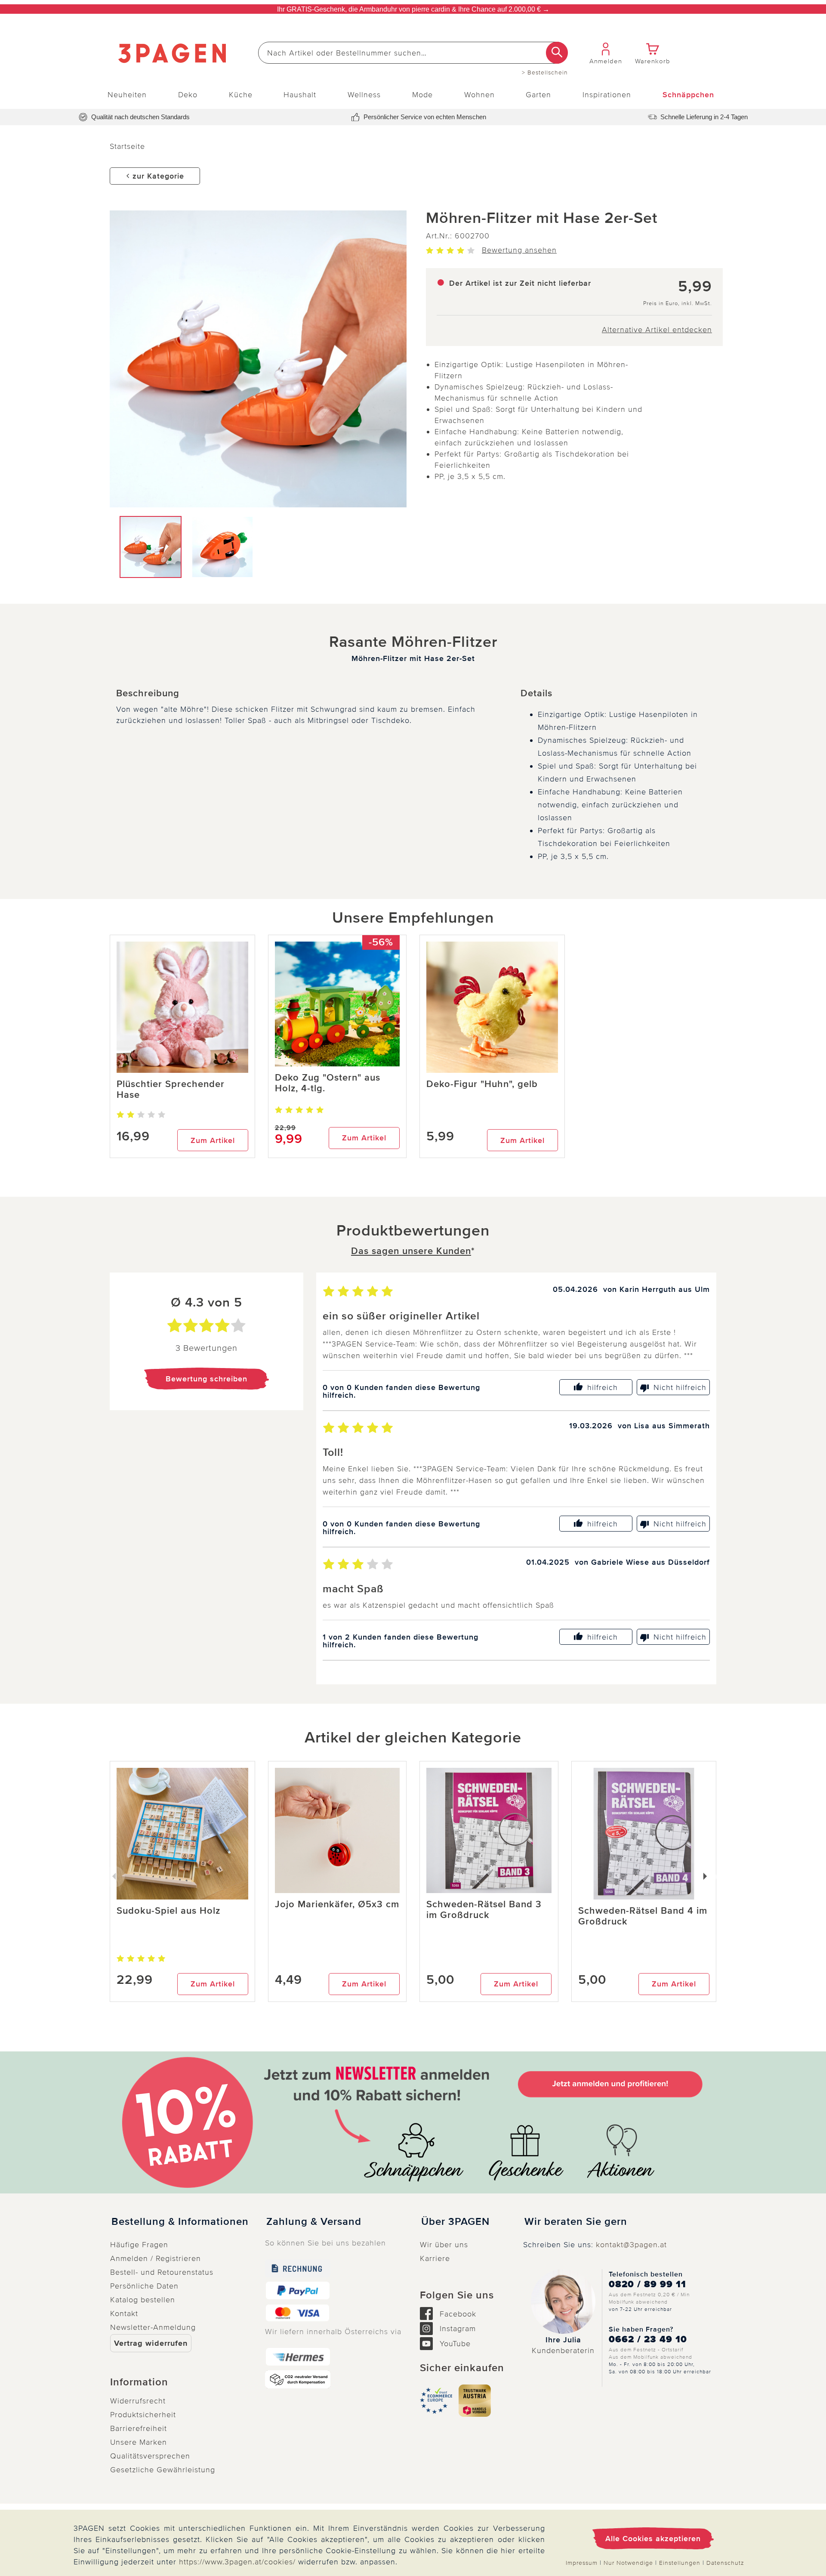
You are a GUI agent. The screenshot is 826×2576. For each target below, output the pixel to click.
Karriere (435, 2258)
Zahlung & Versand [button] (314, 2222)
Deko (188, 95)
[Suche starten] (557, 53)
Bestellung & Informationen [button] (180, 2222)
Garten (538, 95)
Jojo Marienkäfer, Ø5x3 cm (337, 1904)
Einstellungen (680, 2563)
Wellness (364, 95)
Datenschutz (725, 2563)
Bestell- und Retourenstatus (162, 2272)
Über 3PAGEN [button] (455, 2222)
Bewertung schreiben (206, 1379)
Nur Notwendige (628, 2563)
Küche (241, 95)
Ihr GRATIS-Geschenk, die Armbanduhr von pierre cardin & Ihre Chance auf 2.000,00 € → (413, 9)
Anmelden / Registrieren (156, 2258)
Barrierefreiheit (139, 2428)
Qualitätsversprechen (150, 2456)
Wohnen (479, 95)
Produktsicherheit (143, 2415)
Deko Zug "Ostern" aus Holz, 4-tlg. (328, 1083)
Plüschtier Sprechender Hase (171, 1090)
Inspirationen (607, 95)
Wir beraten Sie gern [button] (576, 2222)
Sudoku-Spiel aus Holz (168, 1911)
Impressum (582, 2563)
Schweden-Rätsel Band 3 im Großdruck (484, 1910)
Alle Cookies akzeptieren (653, 2539)
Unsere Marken (139, 2442)
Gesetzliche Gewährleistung (163, 2470)
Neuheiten (127, 95)
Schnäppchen (688, 95)
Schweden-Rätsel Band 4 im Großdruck (643, 1916)
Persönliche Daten (144, 2286)
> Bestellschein (545, 73)
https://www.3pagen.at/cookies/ (237, 2562)
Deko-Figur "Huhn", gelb (482, 1084)
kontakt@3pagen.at (631, 2245)
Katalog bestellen (143, 2300)
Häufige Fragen (139, 2245)
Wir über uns (444, 2245)
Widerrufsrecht (138, 2401)
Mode (422, 95)
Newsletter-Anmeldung (153, 2327)
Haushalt (300, 95)
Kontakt (124, 2313)
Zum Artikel (213, 1140)
